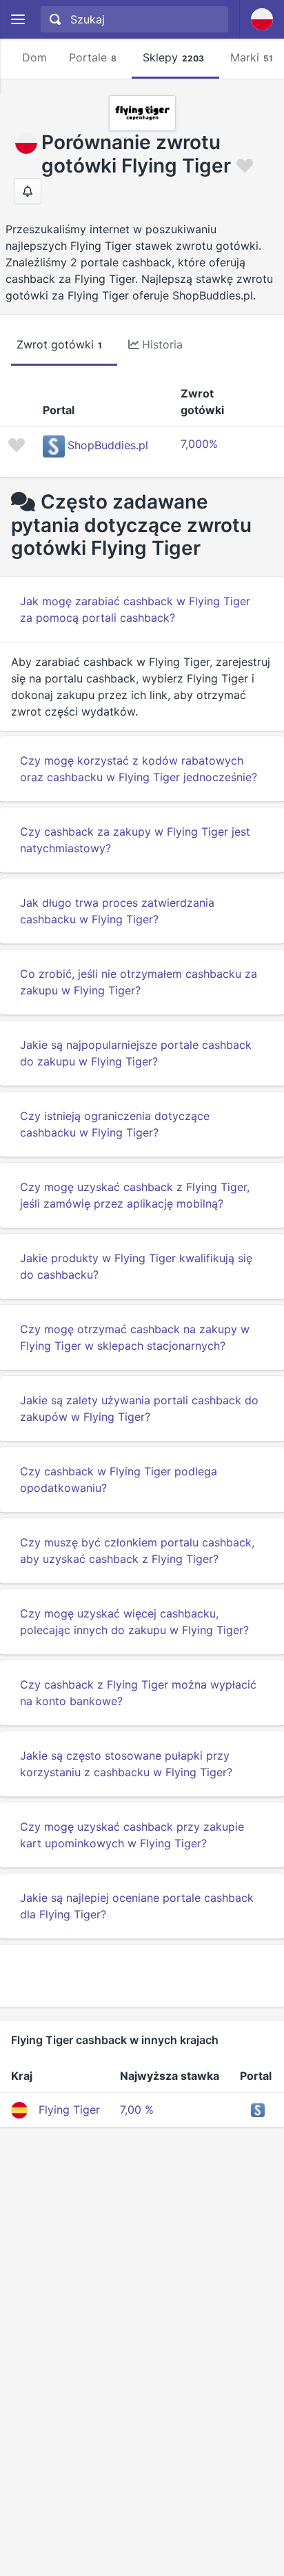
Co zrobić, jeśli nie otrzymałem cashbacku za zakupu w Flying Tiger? (139, 982)
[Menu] (18, 20)
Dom (34, 57)
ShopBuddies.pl (108, 445)
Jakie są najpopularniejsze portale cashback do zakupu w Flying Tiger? (136, 1053)
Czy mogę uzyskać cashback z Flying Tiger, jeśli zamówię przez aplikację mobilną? (135, 1195)
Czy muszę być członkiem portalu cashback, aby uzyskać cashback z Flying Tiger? (137, 1551)
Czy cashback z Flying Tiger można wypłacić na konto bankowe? (138, 1693)
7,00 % (137, 2110)
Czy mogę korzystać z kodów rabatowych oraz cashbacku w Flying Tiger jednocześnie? (139, 769)
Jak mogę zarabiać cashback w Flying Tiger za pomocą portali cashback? (135, 609)
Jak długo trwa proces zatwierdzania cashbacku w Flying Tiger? (117, 911)
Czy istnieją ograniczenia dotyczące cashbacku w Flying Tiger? (115, 1124)
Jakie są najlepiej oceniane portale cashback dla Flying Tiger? (137, 1906)
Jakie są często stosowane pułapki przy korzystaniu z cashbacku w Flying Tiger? (126, 1764)
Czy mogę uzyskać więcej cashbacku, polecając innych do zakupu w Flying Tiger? (134, 1622)
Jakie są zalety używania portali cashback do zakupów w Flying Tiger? (139, 1408)
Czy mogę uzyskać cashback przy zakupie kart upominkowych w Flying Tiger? (132, 1835)
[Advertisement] (142, 1976)
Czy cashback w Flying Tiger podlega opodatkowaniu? (119, 1479)
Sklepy (173, 57)
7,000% (199, 444)
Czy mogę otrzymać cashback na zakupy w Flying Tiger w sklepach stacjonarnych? (135, 1337)
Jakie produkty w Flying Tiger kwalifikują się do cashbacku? (136, 1266)
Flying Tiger (69, 2110)
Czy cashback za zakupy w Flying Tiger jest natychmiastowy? (135, 840)
